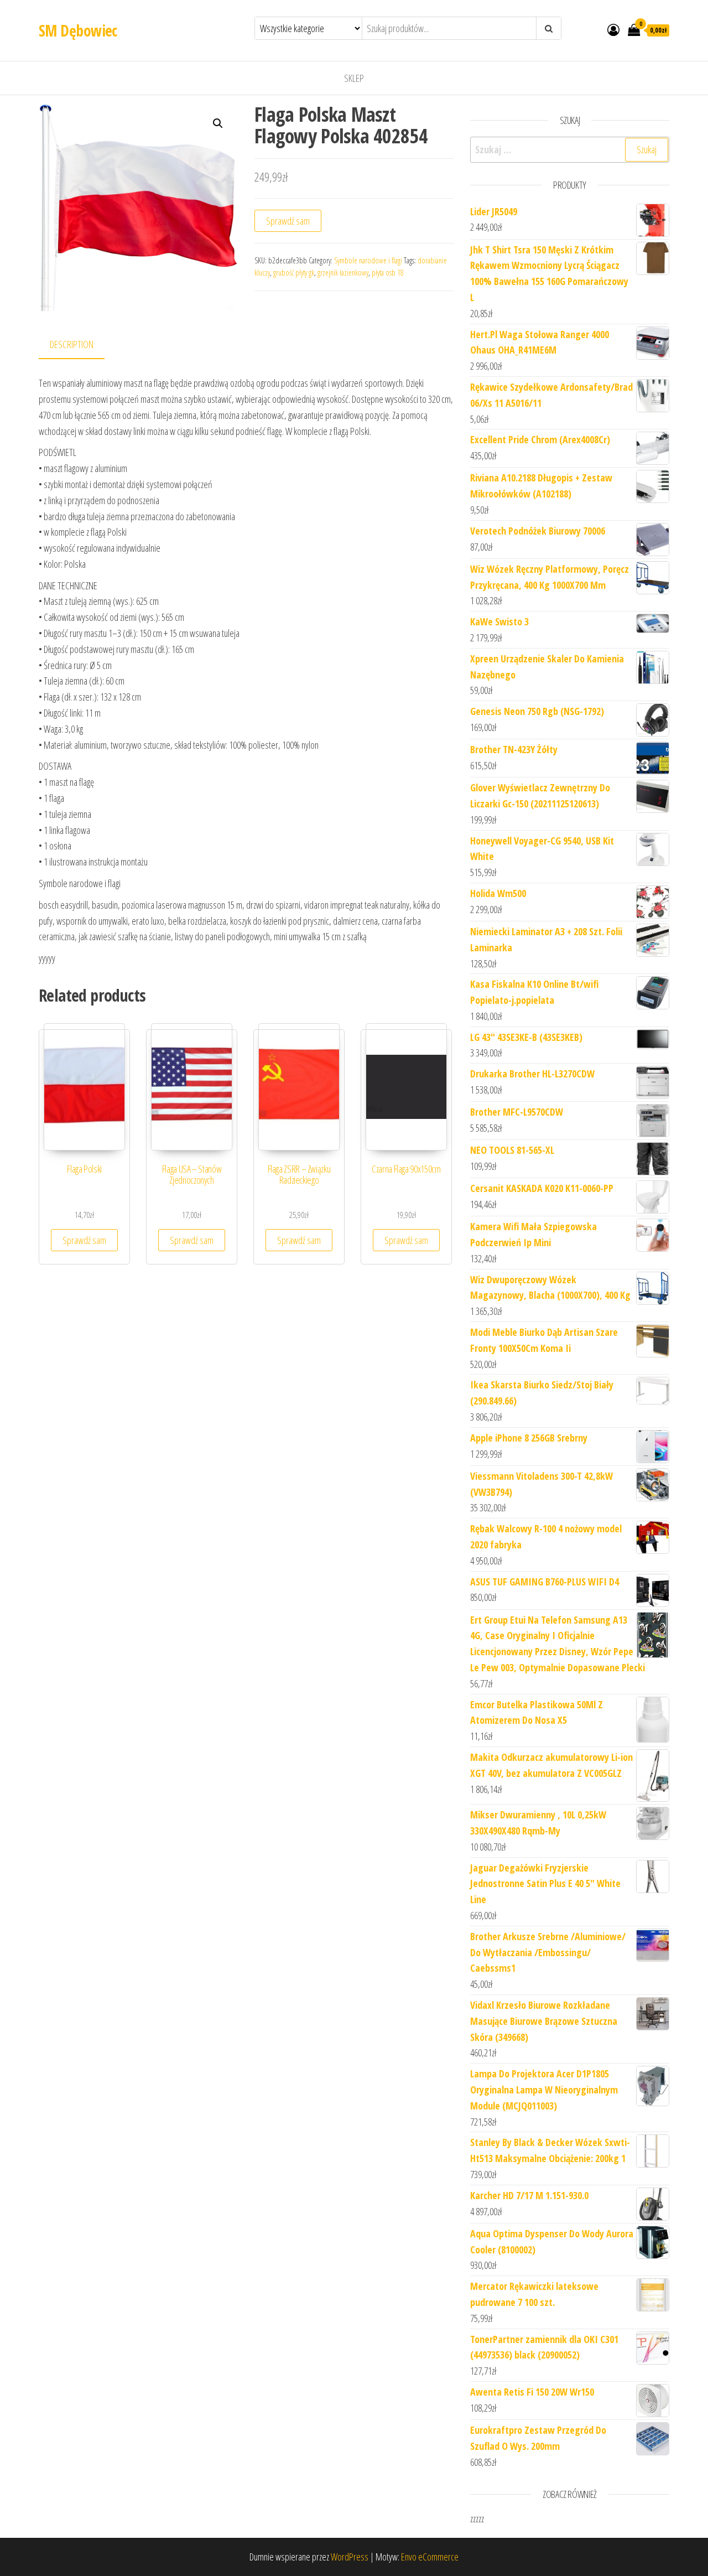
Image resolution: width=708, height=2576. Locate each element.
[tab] (80, 345)
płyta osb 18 (388, 273)
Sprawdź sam (288, 221)
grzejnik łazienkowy (343, 273)
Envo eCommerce (430, 2557)
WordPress (350, 2557)
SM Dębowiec (78, 30)
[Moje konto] (613, 29)
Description (72, 344)
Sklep (354, 78)
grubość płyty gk (294, 273)
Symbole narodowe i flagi (368, 260)
